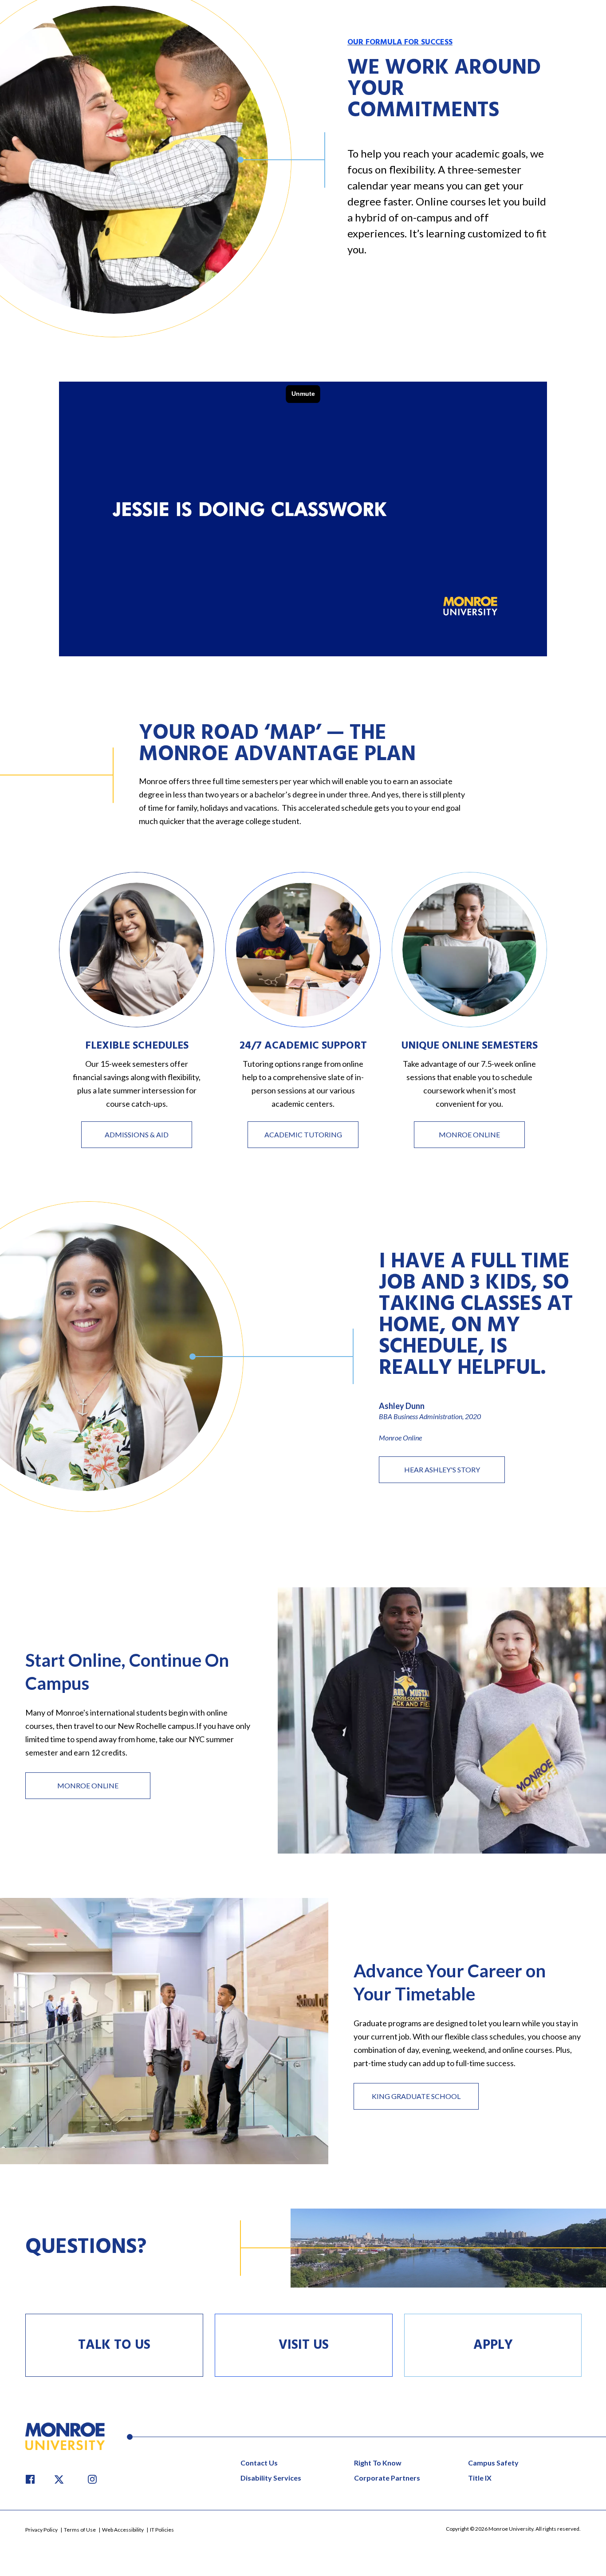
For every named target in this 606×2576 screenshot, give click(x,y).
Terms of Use (80, 2530)
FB (30, 2479)
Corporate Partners (387, 2478)
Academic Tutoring (303, 1134)
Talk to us (114, 2345)
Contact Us (259, 2463)
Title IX (480, 2478)
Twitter (61, 2479)
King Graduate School (416, 2096)
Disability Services (271, 2478)
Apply (493, 2345)
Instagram (92, 2479)
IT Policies (162, 2530)
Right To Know (378, 2463)
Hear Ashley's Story (442, 1469)
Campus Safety (493, 2463)
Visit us (304, 2345)
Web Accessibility (123, 2530)
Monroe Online (469, 1134)
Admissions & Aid (137, 1134)
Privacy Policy (42, 2530)
